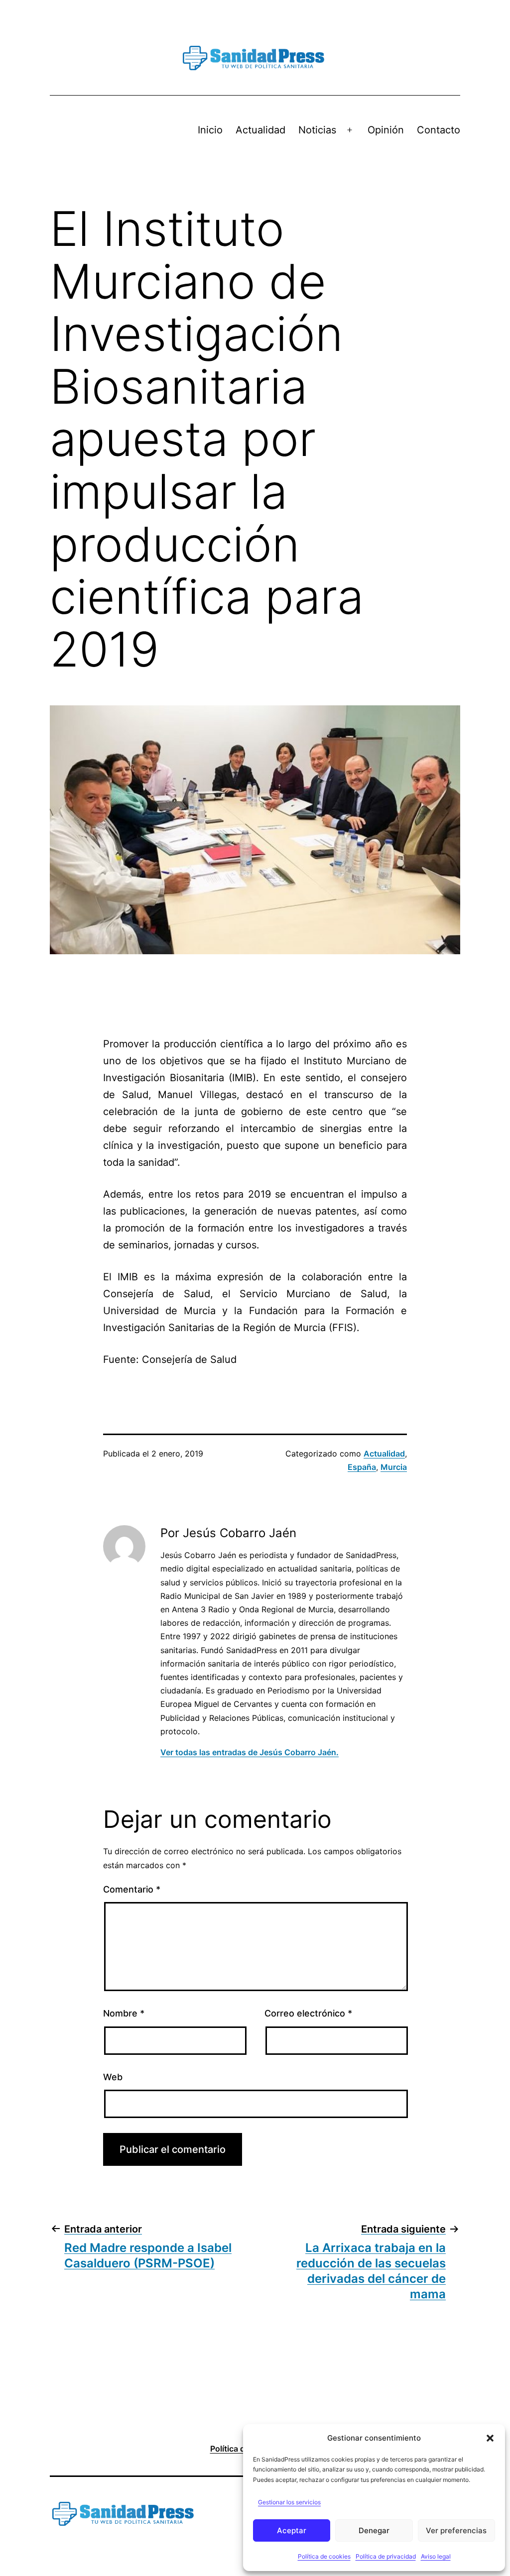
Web (113, 2077)
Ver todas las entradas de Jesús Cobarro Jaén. (250, 1752)
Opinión (386, 130)
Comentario (132, 1889)
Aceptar (292, 2530)
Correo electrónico (308, 2013)
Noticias (317, 130)
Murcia (394, 1467)
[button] (490, 2438)
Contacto (439, 130)
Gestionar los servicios (289, 2502)
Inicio (210, 130)
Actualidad (260, 130)
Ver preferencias (456, 2530)
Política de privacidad (386, 2556)
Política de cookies (324, 2556)
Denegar (374, 2530)
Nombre (124, 2013)
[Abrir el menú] (350, 130)
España (362, 1467)
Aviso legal (436, 2556)
